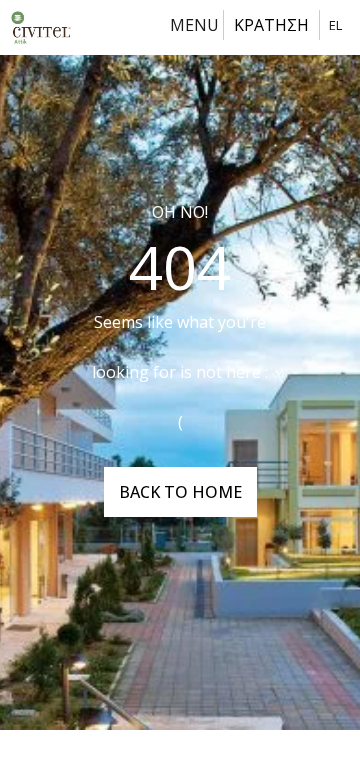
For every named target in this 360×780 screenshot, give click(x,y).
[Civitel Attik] (41, 27)
